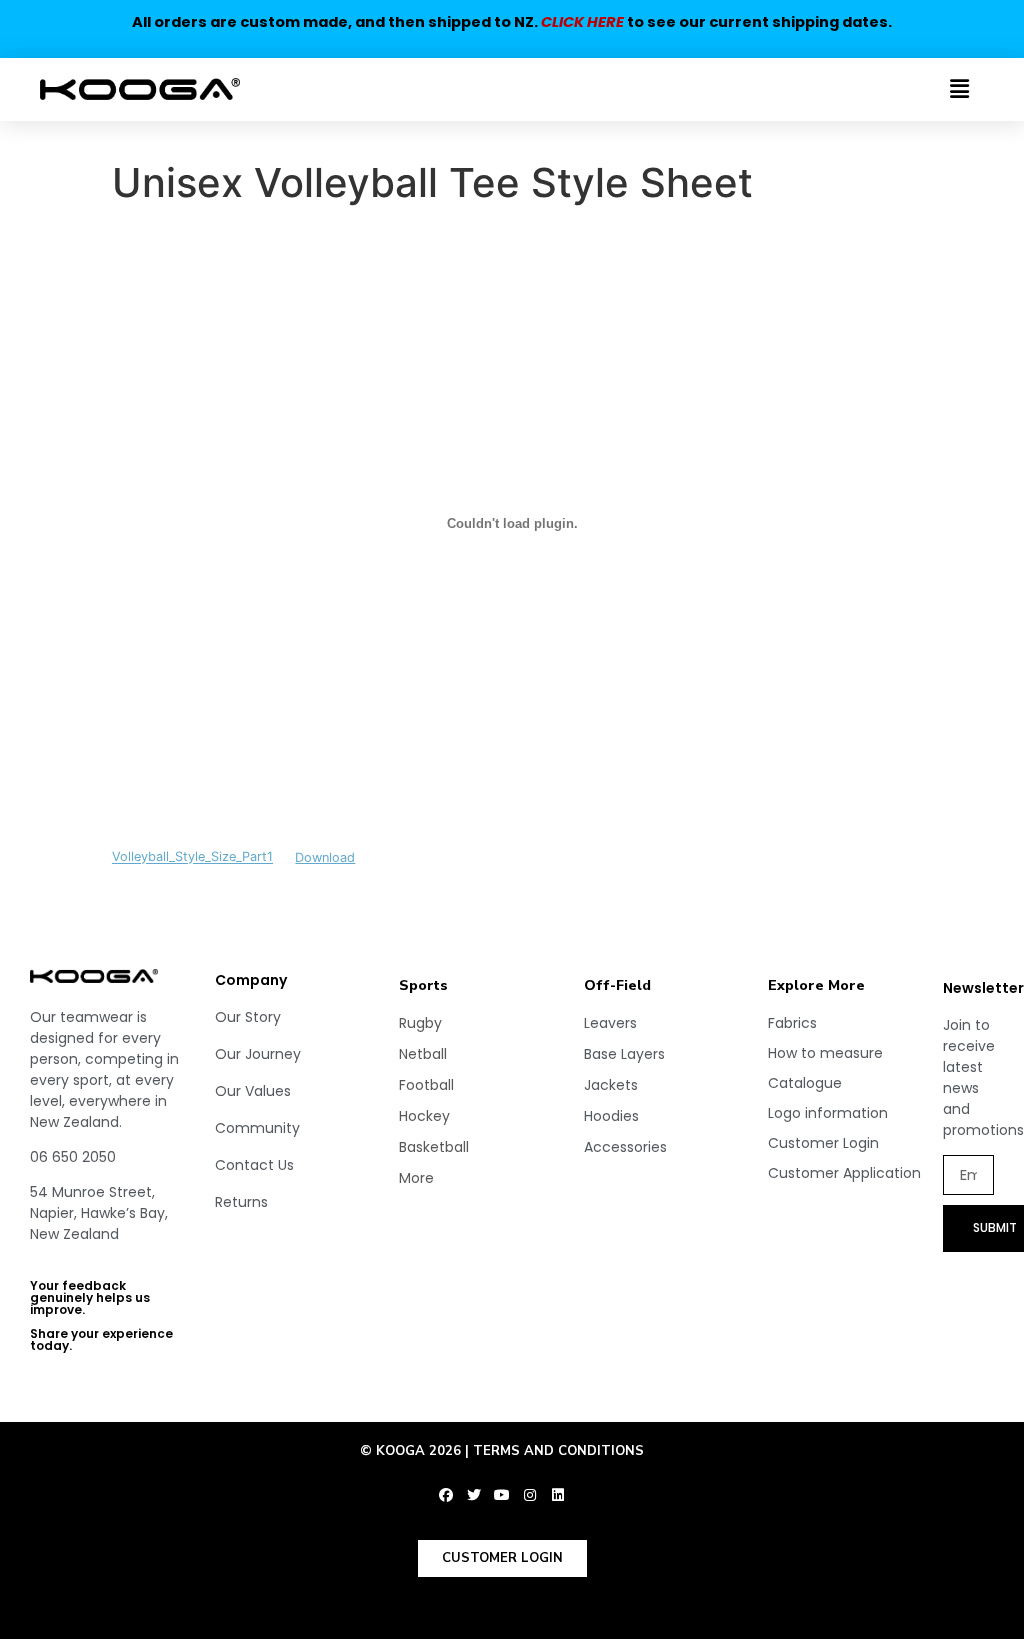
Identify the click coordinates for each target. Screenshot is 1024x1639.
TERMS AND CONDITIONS (558, 1451)
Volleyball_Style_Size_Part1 (192, 857)
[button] (895, 89)
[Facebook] (446, 1495)
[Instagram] (530, 1495)
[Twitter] (474, 1495)
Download (325, 857)
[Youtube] (502, 1495)
